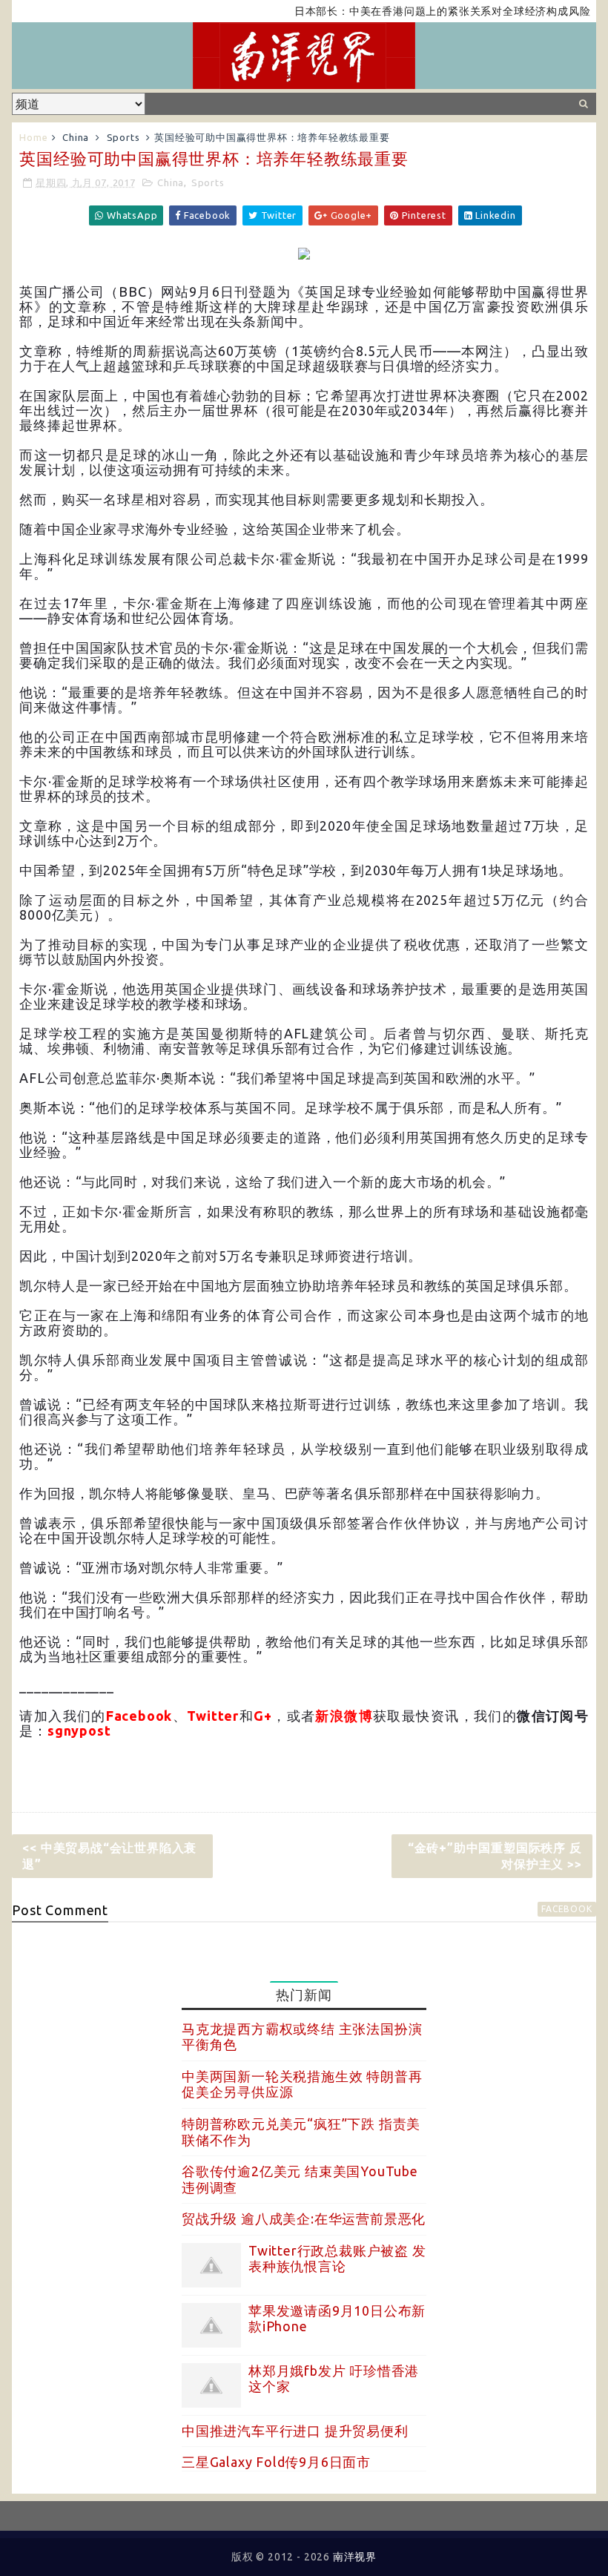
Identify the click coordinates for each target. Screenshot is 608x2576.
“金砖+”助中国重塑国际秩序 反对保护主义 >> (495, 1856)
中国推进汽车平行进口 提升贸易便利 (295, 2431)
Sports (123, 137)
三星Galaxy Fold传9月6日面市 (276, 2462)
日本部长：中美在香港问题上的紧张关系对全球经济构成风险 (411, 11)
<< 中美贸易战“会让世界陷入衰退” (109, 1856)
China (76, 137)
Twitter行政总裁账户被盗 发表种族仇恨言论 (337, 2259)
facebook (566, 1909)
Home (33, 137)
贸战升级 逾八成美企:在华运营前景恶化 (304, 2218)
